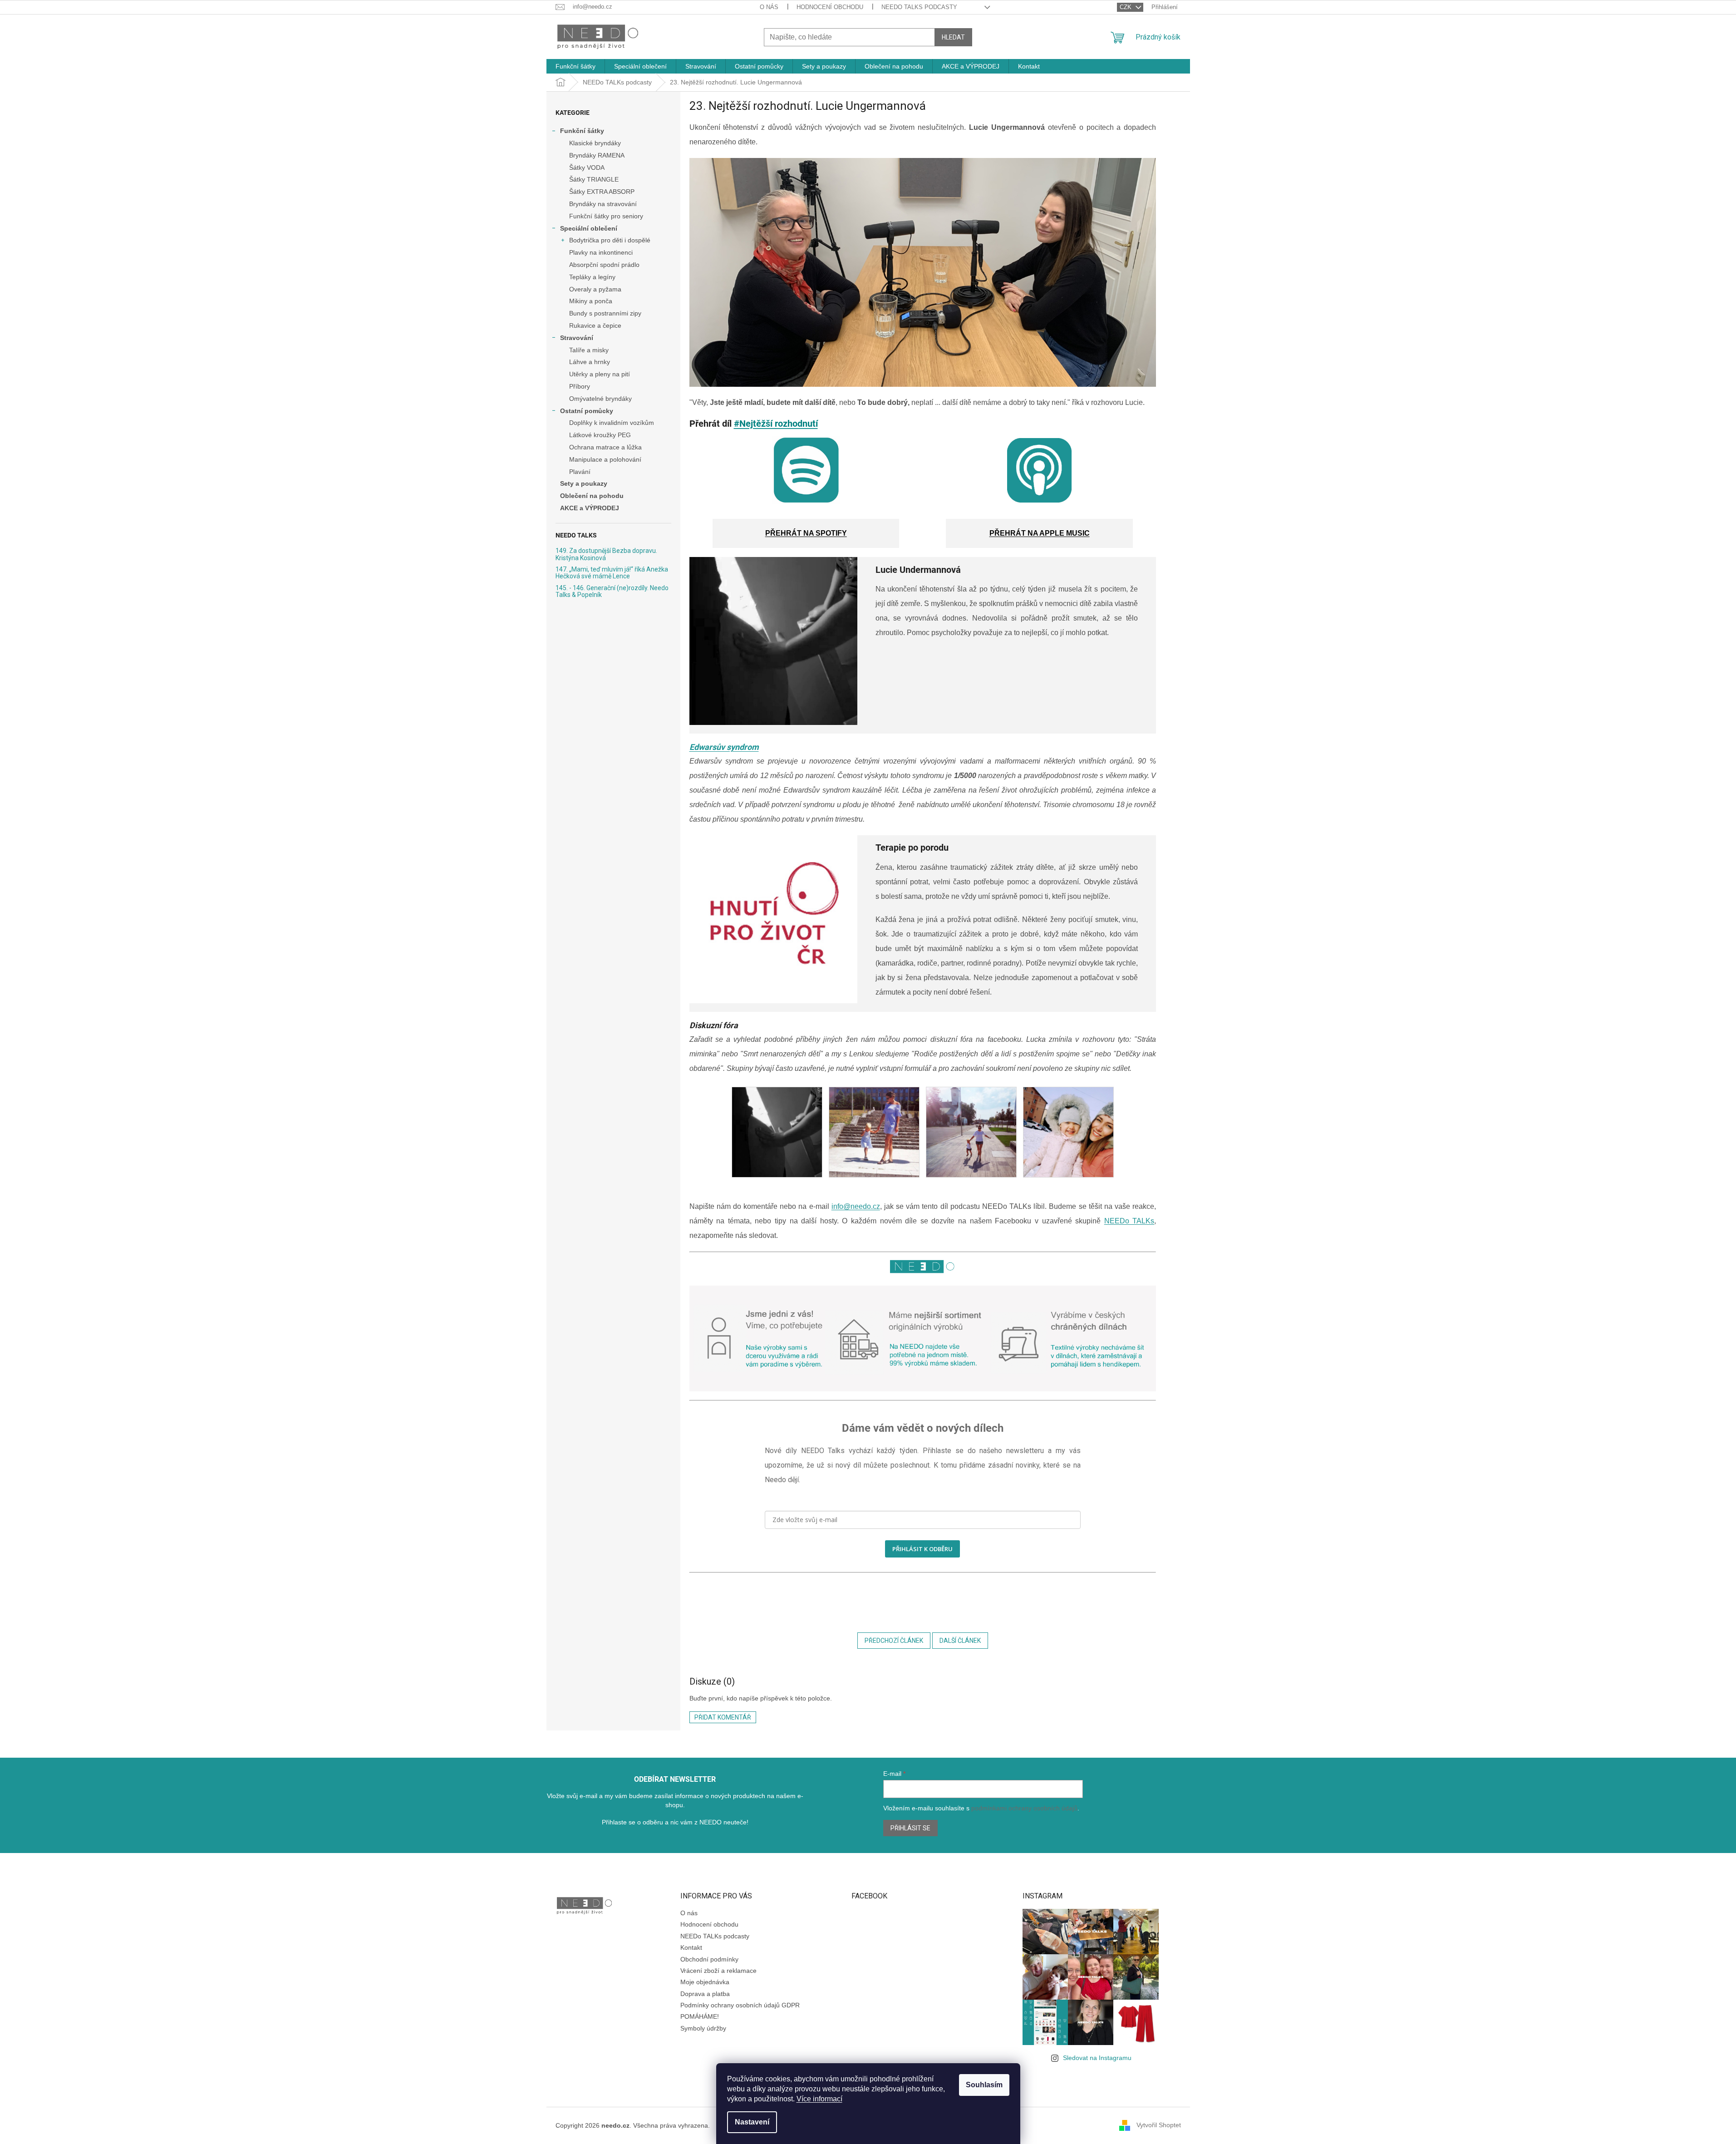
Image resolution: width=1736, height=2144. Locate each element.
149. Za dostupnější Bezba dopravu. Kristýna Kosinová (606, 554)
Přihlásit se (910, 1828)
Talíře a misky (589, 350)
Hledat (953, 37)
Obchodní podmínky (709, 1959)
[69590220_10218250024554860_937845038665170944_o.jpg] (971, 1131)
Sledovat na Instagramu (1097, 2058)
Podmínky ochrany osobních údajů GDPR (740, 2005)
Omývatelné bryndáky (600, 399)
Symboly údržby (703, 2028)
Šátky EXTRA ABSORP (602, 192)
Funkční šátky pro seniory (606, 216)
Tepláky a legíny (592, 277)
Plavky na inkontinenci (601, 252)
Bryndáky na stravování (603, 204)
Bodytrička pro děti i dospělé (610, 240)
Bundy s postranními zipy (605, 313)
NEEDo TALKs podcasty (919, 7)
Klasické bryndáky (595, 143)
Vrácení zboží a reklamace (718, 1971)
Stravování (577, 338)
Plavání (580, 472)
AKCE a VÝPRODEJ (590, 508)
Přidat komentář (723, 1717)
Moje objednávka (705, 1982)
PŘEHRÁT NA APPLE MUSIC (1040, 533)
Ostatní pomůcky (587, 411)
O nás (769, 7)
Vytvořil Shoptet (1159, 2125)
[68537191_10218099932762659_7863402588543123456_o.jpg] (874, 1131)
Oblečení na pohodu (592, 496)
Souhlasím (984, 2085)
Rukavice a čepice (595, 325)
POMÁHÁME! (700, 2016)
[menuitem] (575, 66)
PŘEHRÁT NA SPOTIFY (806, 533)
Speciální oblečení (589, 228)
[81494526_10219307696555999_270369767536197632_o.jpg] (1068, 1131)
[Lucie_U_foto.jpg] (777, 1131)
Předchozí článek (894, 1641)
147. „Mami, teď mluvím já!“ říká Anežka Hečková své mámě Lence (612, 573)
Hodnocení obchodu (830, 7)
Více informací (819, 2099)
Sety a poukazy (584, 483)
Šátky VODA (587, 168)
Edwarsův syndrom (724, 747)
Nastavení (752, 2122)
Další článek (960, 1641)
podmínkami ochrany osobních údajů (1024, 1808)
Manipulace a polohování (605, 459)
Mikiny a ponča (591, 301)
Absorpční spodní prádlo (604, 265)
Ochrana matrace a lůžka (605, 447)
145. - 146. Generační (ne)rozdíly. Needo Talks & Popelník (612, 591)
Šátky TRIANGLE (594, 179)
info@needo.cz (856, 1206)
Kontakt (691, 1947)
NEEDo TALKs (1129, 1221)
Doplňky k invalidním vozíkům (612, 423)
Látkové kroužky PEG (600, 435)
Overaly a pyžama (595, 289)
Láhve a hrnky (590, 362)
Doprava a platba (705, 1994)
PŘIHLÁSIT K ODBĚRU (922, 1549)
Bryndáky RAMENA (597, 155)
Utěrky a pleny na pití (600, 374)
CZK (1126, 7)
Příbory (580, 386)
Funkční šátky (582, 131)
